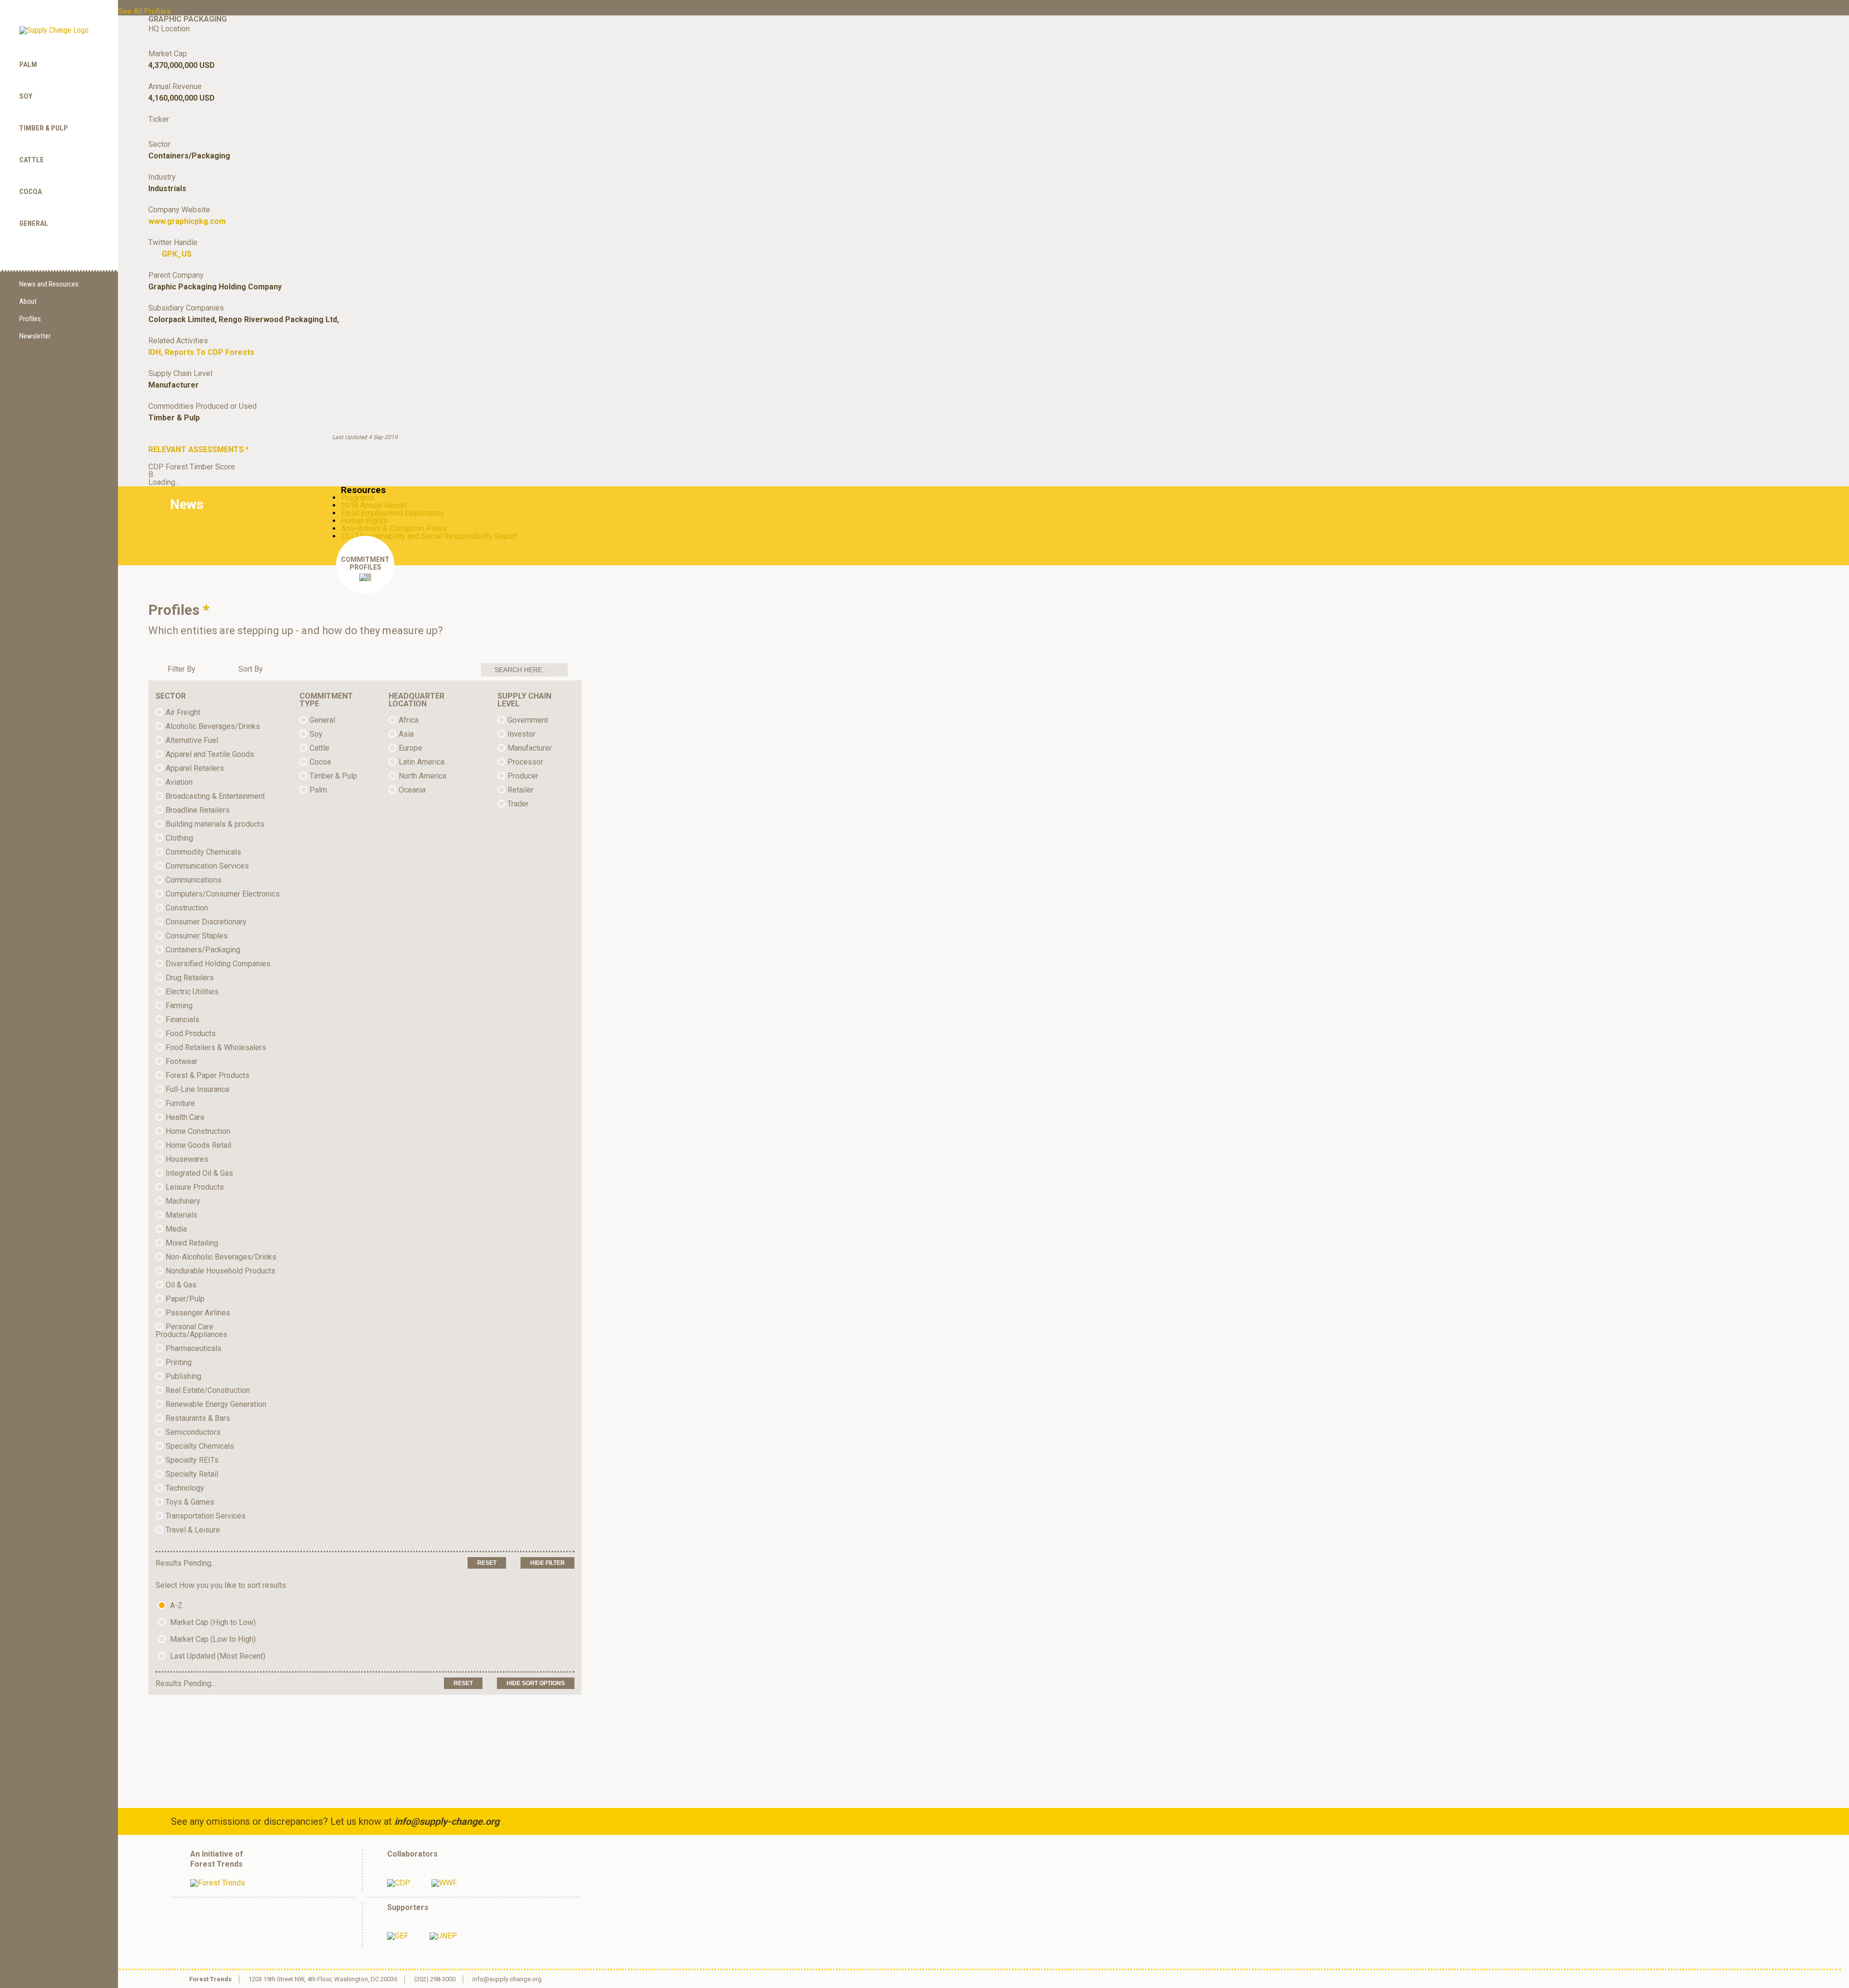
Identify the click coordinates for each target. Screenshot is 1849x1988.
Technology (185, 1488)
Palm (28, 65)
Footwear (182, 1061)
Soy (26, 96)
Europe (410, 748)
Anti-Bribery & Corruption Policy (394, 528)
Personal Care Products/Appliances (191, 1331)
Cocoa (31, 192)
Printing (179, 1362)
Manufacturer (530, 748)
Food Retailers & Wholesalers (216, 1047)
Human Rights (364, 521)
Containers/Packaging (203, 950)
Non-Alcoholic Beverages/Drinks (221, 1257)
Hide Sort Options (536, 1683)
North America (423, 776)
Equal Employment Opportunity (392, 513)
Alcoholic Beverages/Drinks (213, 726)
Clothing (179, 838)
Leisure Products (195, 1187)
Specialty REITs (192, 1460)
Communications (194, 880)
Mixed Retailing (192, 1243)
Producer (523, 776)
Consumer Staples (197, 936)
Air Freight (183, 712)
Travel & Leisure (193, 1530)
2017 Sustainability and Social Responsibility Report (429, 536)
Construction (187, 908)
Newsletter (35, 336)
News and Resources (49, 284)
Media (176, 1229)
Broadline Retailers (198, 810)
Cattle (32, 160)
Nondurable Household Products (221, 1271)
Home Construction (198, 1131)
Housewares (187, 1159)
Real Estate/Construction (208, 1390)
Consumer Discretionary (206, 922)
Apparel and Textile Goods (210, 754)
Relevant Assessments (199, 449)
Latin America (422, 762)
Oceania (412, 790)
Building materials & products (215, 824)
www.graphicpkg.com (187, 221)
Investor (521, 734)
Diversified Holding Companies (218, 964)
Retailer (521, 790)
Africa (409, 720)
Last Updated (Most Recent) (217, 1656)
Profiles (30, 319)
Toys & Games (190, 1502)
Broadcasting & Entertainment (215, 796)
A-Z (175, 1605)
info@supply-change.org (447, 1821)
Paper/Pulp (185, 1299)
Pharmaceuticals (194, 1348)
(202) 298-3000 (435, 1979)
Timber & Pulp (44, 128)
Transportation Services (206, 1516)
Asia (406, 734)
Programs (358, 498)
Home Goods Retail (198, 1145)
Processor (525, 762)
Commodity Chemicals (203, 852)
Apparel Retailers (195, 768)
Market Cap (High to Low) (212, 1622)
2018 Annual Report (374, 505)
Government (528, 720)
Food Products (191, 1033)
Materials (182, 1215)
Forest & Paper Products (208, 1075)
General (34, 223)
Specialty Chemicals (200, 1446)
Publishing (183, 1376)
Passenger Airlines (198, 1313)
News (187, 504)
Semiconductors (193, 1432)
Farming (179, 1006)
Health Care (185, 1117)
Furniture (180, 1103)
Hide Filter (547, 1563)
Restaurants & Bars (198, 1418)
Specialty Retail (192, 1474)
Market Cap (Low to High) (212, 1639)
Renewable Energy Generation (216, 1404)
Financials (182, 1020)
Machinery (183, 1201)
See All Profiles (144, 11)
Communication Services (207, 866)
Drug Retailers (190, 978)
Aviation (179, 782)
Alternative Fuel (192, 740)
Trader (518, 804)
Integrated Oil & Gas (199, 1173)
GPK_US (177, 254)
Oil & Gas (181, 1285)
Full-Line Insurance (198, 1089)
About (28, 301)
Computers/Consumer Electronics (223, 894)
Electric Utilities (192, 992)
